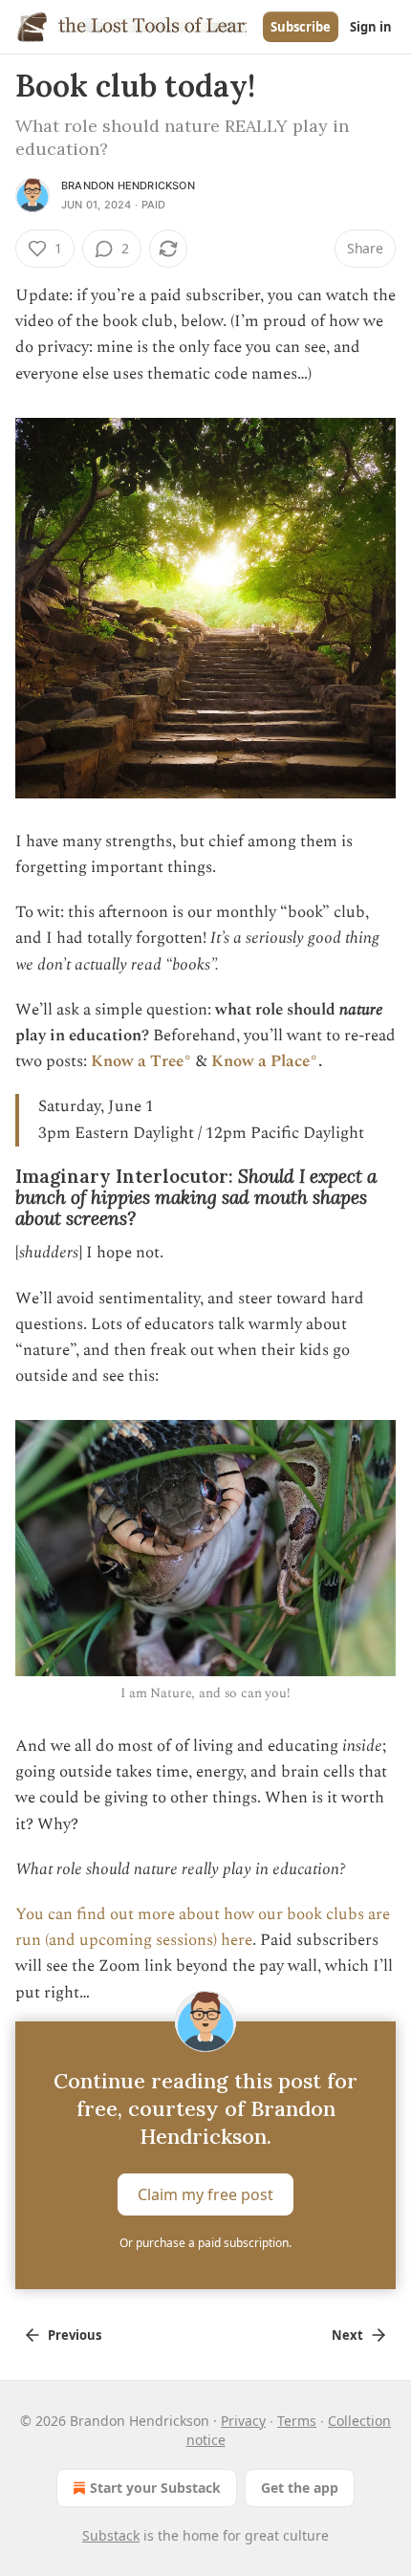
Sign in (371, 27)
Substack (111, 2535)
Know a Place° (265, 1061)
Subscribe (301, 27)
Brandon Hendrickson (128, 186)
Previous (75, 2335)
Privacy (243, 2421)
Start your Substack (155, 2488)
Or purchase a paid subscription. (205, 2243)
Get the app (300, 2488)
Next (347, 2335)
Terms (297, 2421)
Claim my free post (205, 2194)
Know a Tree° (141, 1061)
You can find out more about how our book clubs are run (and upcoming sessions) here (203, 1927)
